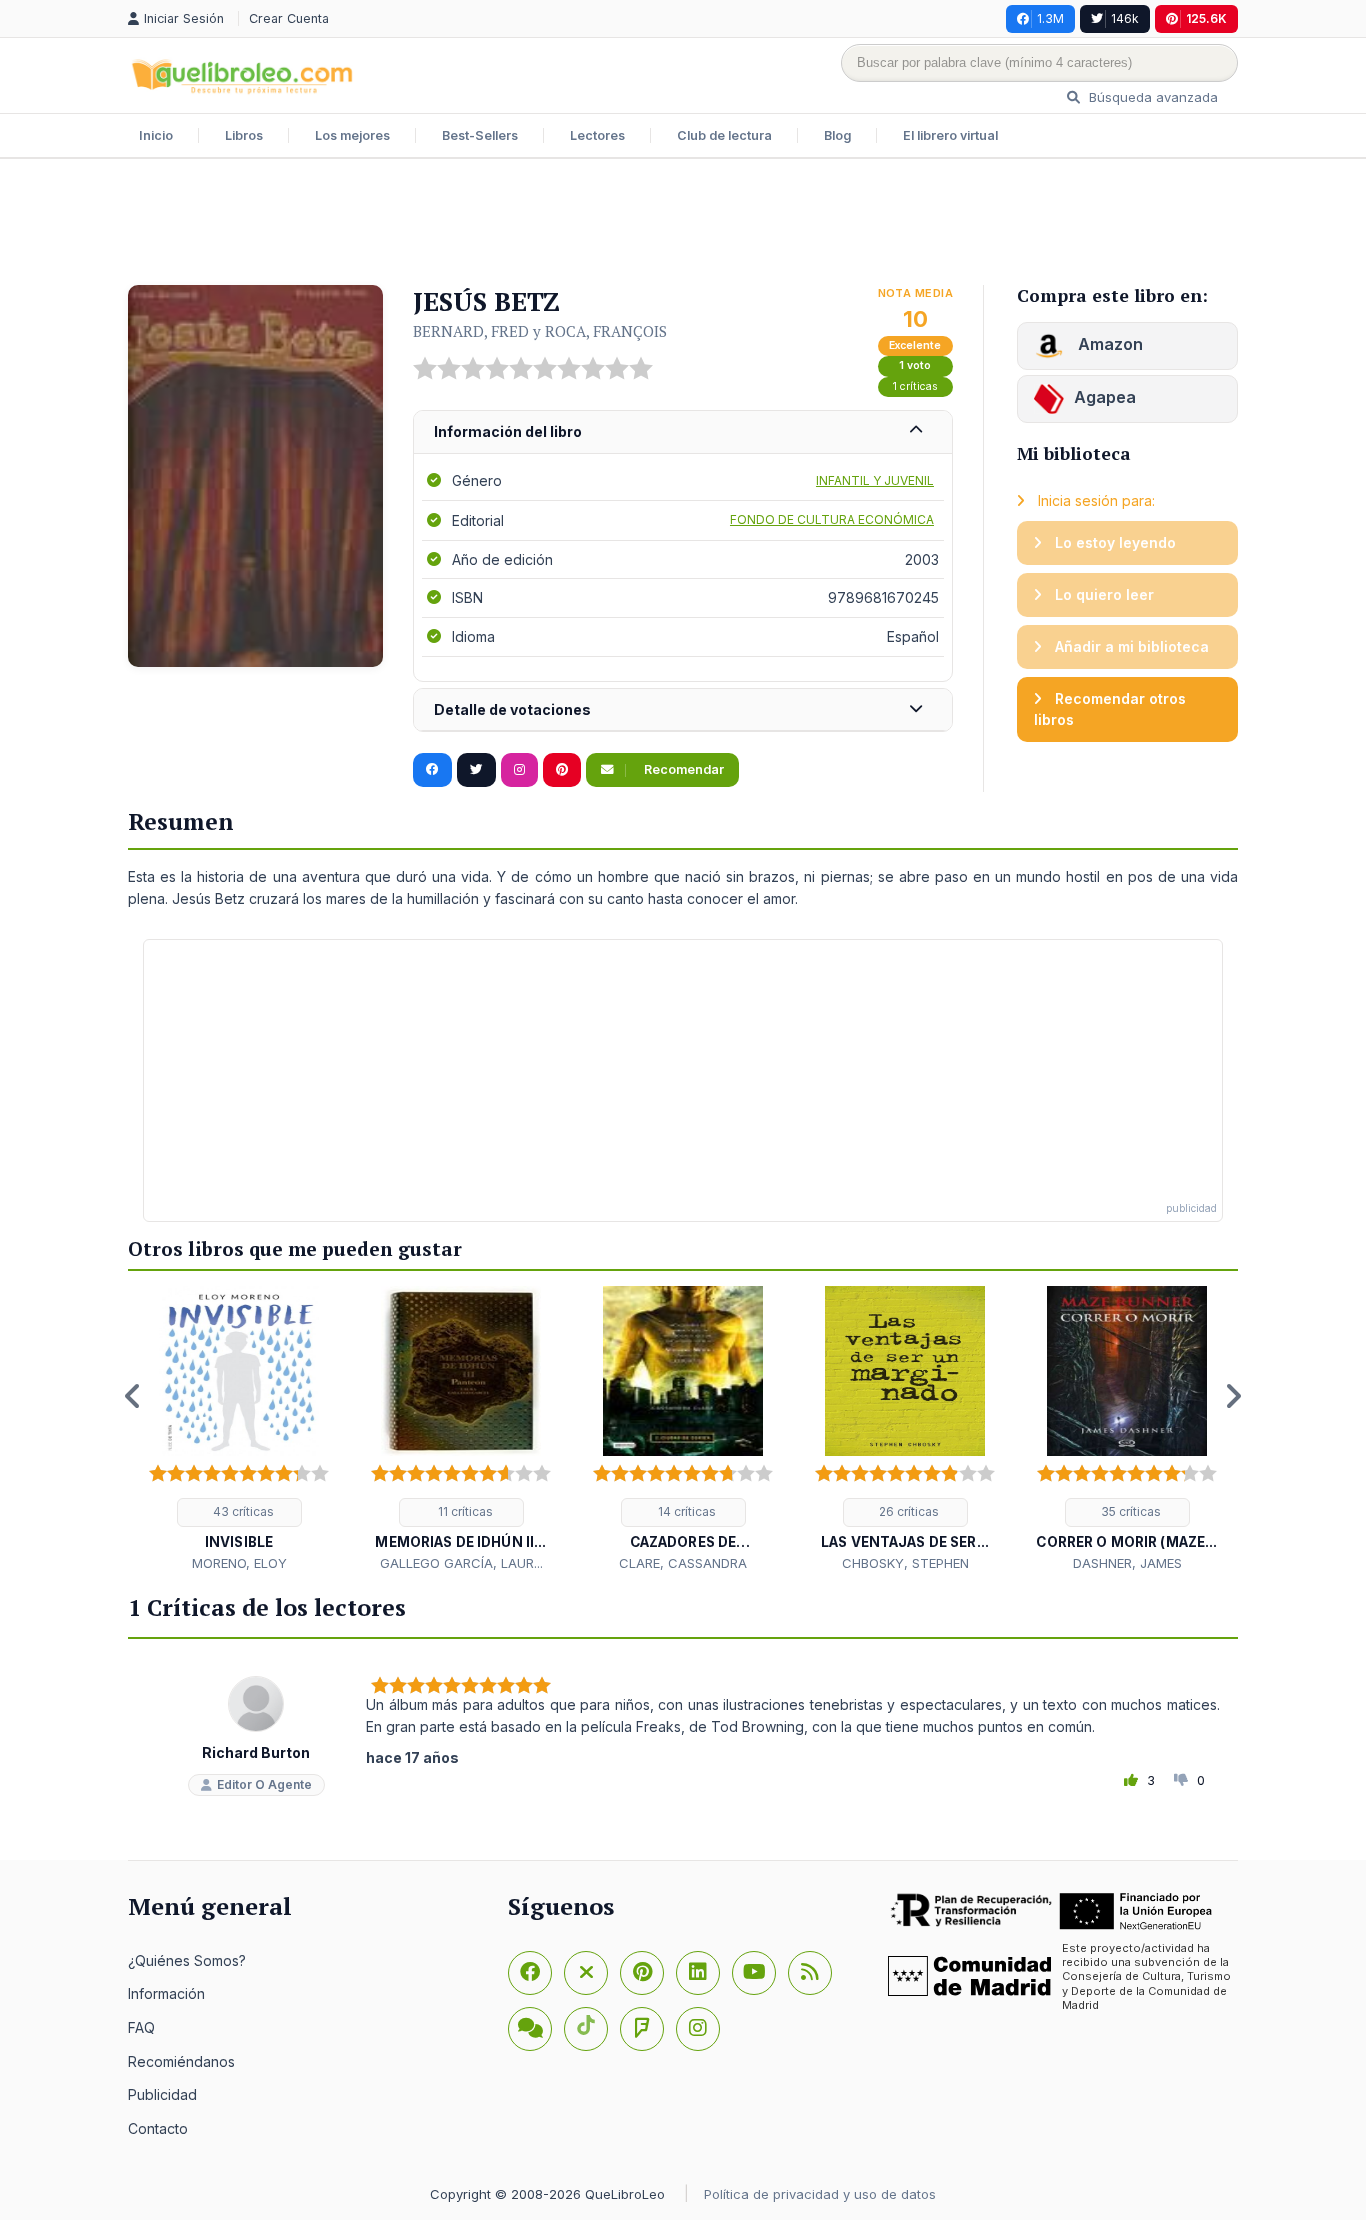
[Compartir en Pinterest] (562, 770)
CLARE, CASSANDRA (683, 1563)
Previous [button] (133, 1396)
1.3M (1050, 18)
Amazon (1108, 344)
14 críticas (685, 1511)
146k (1125, 18)
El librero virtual (950, 135)
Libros (244, 135)
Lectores (597, 135)
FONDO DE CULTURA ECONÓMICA (832, 519)
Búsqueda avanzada (1151, 97)
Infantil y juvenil (875, 480)
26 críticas (907, 1511)
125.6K (1206, 18)
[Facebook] (530, 1973)
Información (166, 1993)
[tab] (683, 432)
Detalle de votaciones (512, 709)
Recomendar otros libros (1110, 709)
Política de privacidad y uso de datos (820, 2194)
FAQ (141, 2027)
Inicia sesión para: (1094, 500)
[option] (239, 1429)
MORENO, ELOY (239, 1563)
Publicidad (162, 2094)
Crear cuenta (289, 18)
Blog (837, 135)
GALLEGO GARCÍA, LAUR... (461, 1563)
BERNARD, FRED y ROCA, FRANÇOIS (540, 331)
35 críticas (1129, 1511)
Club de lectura (724, 135)
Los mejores (352, 135)
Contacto (158, 2128)
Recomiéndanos (181, 2061)
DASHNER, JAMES (1127, 1563)
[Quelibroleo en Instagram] (519, 770)
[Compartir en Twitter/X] (476, 770)
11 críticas (464, 1511)
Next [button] (1233, 1396)
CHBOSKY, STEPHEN (905, 1563)
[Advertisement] (683, 224)
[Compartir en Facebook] (432, 770)
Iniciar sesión (186, 18)
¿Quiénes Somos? (187, 1960)
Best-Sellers (480, 135)
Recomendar (682, 769)
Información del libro (508, 431)
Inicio (156, 135)
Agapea (1105, 397)
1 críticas (915, 386)
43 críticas (242, 1511)
